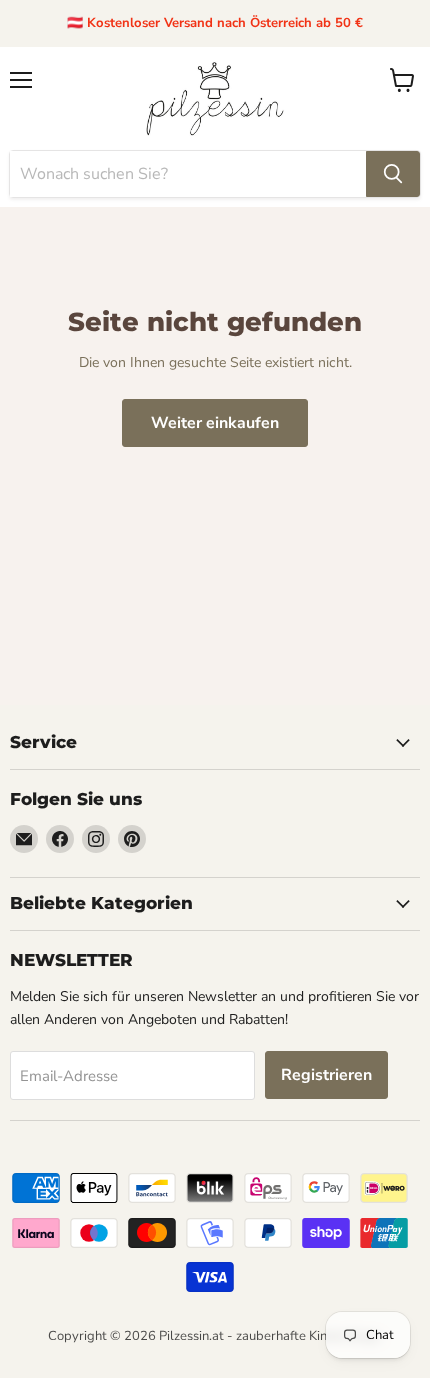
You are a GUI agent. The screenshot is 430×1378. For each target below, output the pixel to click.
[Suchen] (393, 174)
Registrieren (326, 1075)
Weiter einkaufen (215, 423)
